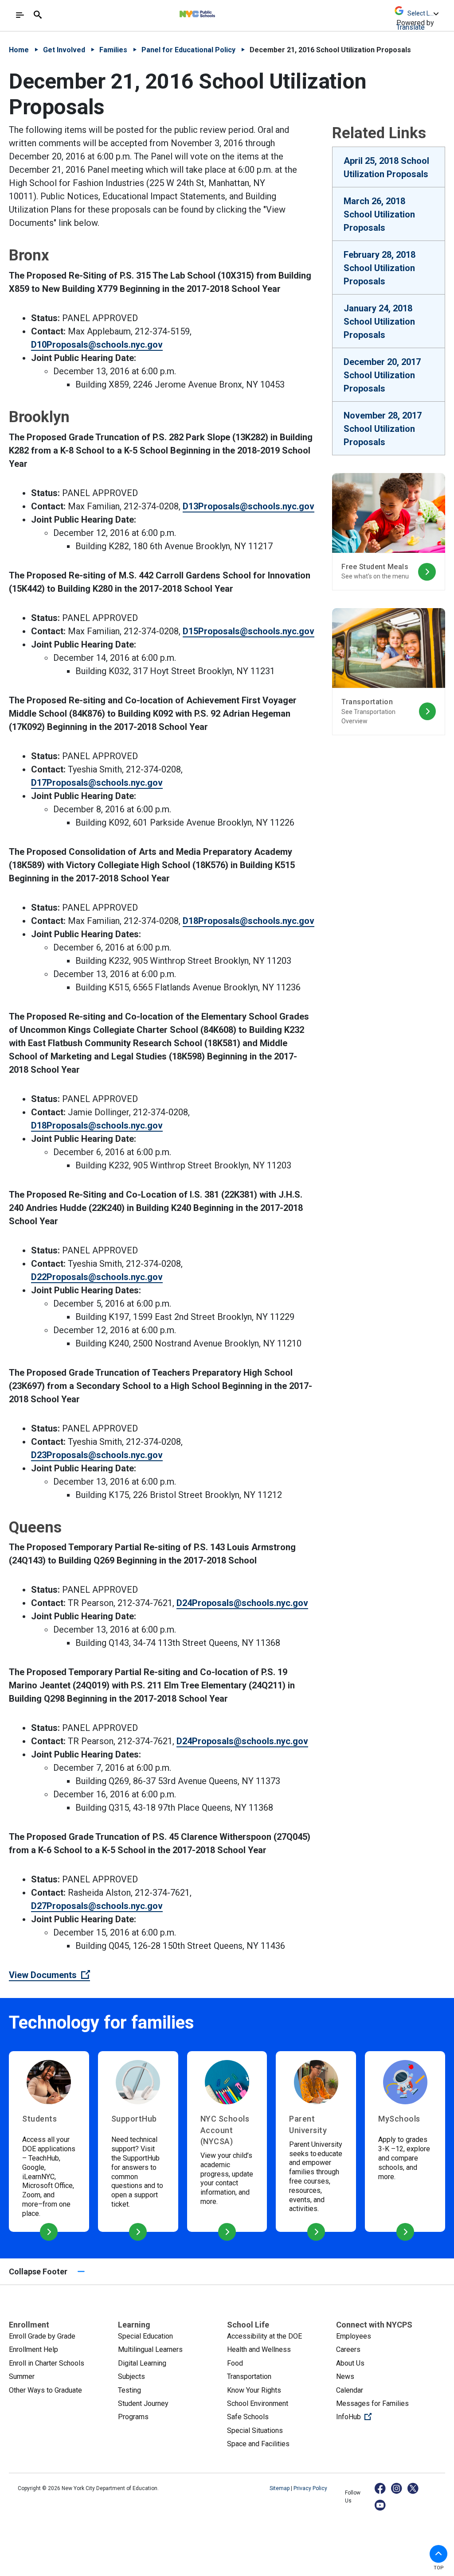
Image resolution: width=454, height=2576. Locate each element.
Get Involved (64, 50)
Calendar (350, 2390)
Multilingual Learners (150, 2349)
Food (235, 2363)
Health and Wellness (259, 2349)
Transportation (249, 2376)
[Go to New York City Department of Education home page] (222, 12)
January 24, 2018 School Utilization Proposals (379, 322)
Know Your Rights (254, 2390)
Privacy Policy (310, 2488)
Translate (411, 27)
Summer (22, 2376)
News (345, 2376)
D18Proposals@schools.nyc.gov (249, 921)
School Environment (258, 2403)
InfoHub (384, 2417)
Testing (129, 2390)
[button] (438, 2554)
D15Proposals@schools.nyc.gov (249, 631)
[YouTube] (381, 2505)
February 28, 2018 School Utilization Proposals (380, 268)
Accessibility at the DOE (264, 2336)
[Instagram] (397, 2488)
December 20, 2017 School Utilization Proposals (382, 375)
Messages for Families (372, 2403)
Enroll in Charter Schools (47, 2363)
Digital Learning (142, 2363)
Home (19, 50)
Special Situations (255, 2431)
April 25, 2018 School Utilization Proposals (386, 167)
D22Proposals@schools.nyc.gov (97, 1277)
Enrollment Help (33, 2349)
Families (113, 50)
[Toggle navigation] (20, 15)
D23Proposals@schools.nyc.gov (97, 1455)
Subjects (131, 2376)
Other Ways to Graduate (45, 2390)
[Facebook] (381, 2488)
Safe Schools (248, 2417)
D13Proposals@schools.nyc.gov (249, 506)
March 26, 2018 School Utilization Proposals (379, 214)
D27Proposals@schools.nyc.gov (97, 1906)
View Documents (49, 1975)
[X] (413, 2488)
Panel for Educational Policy (188, 50)
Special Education (145, 2336)
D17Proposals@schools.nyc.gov (97, 783)
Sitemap (280, 2488)
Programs (133, 2417)
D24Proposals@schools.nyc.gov (242, 1603)
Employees (354, 2336)
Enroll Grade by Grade (42, 2336)
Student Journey (143, 2403)
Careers (348, 2349)
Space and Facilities (258, 2444)
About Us (350, 2363)
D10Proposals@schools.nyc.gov (97, 345)
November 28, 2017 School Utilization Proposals (383, 429)
